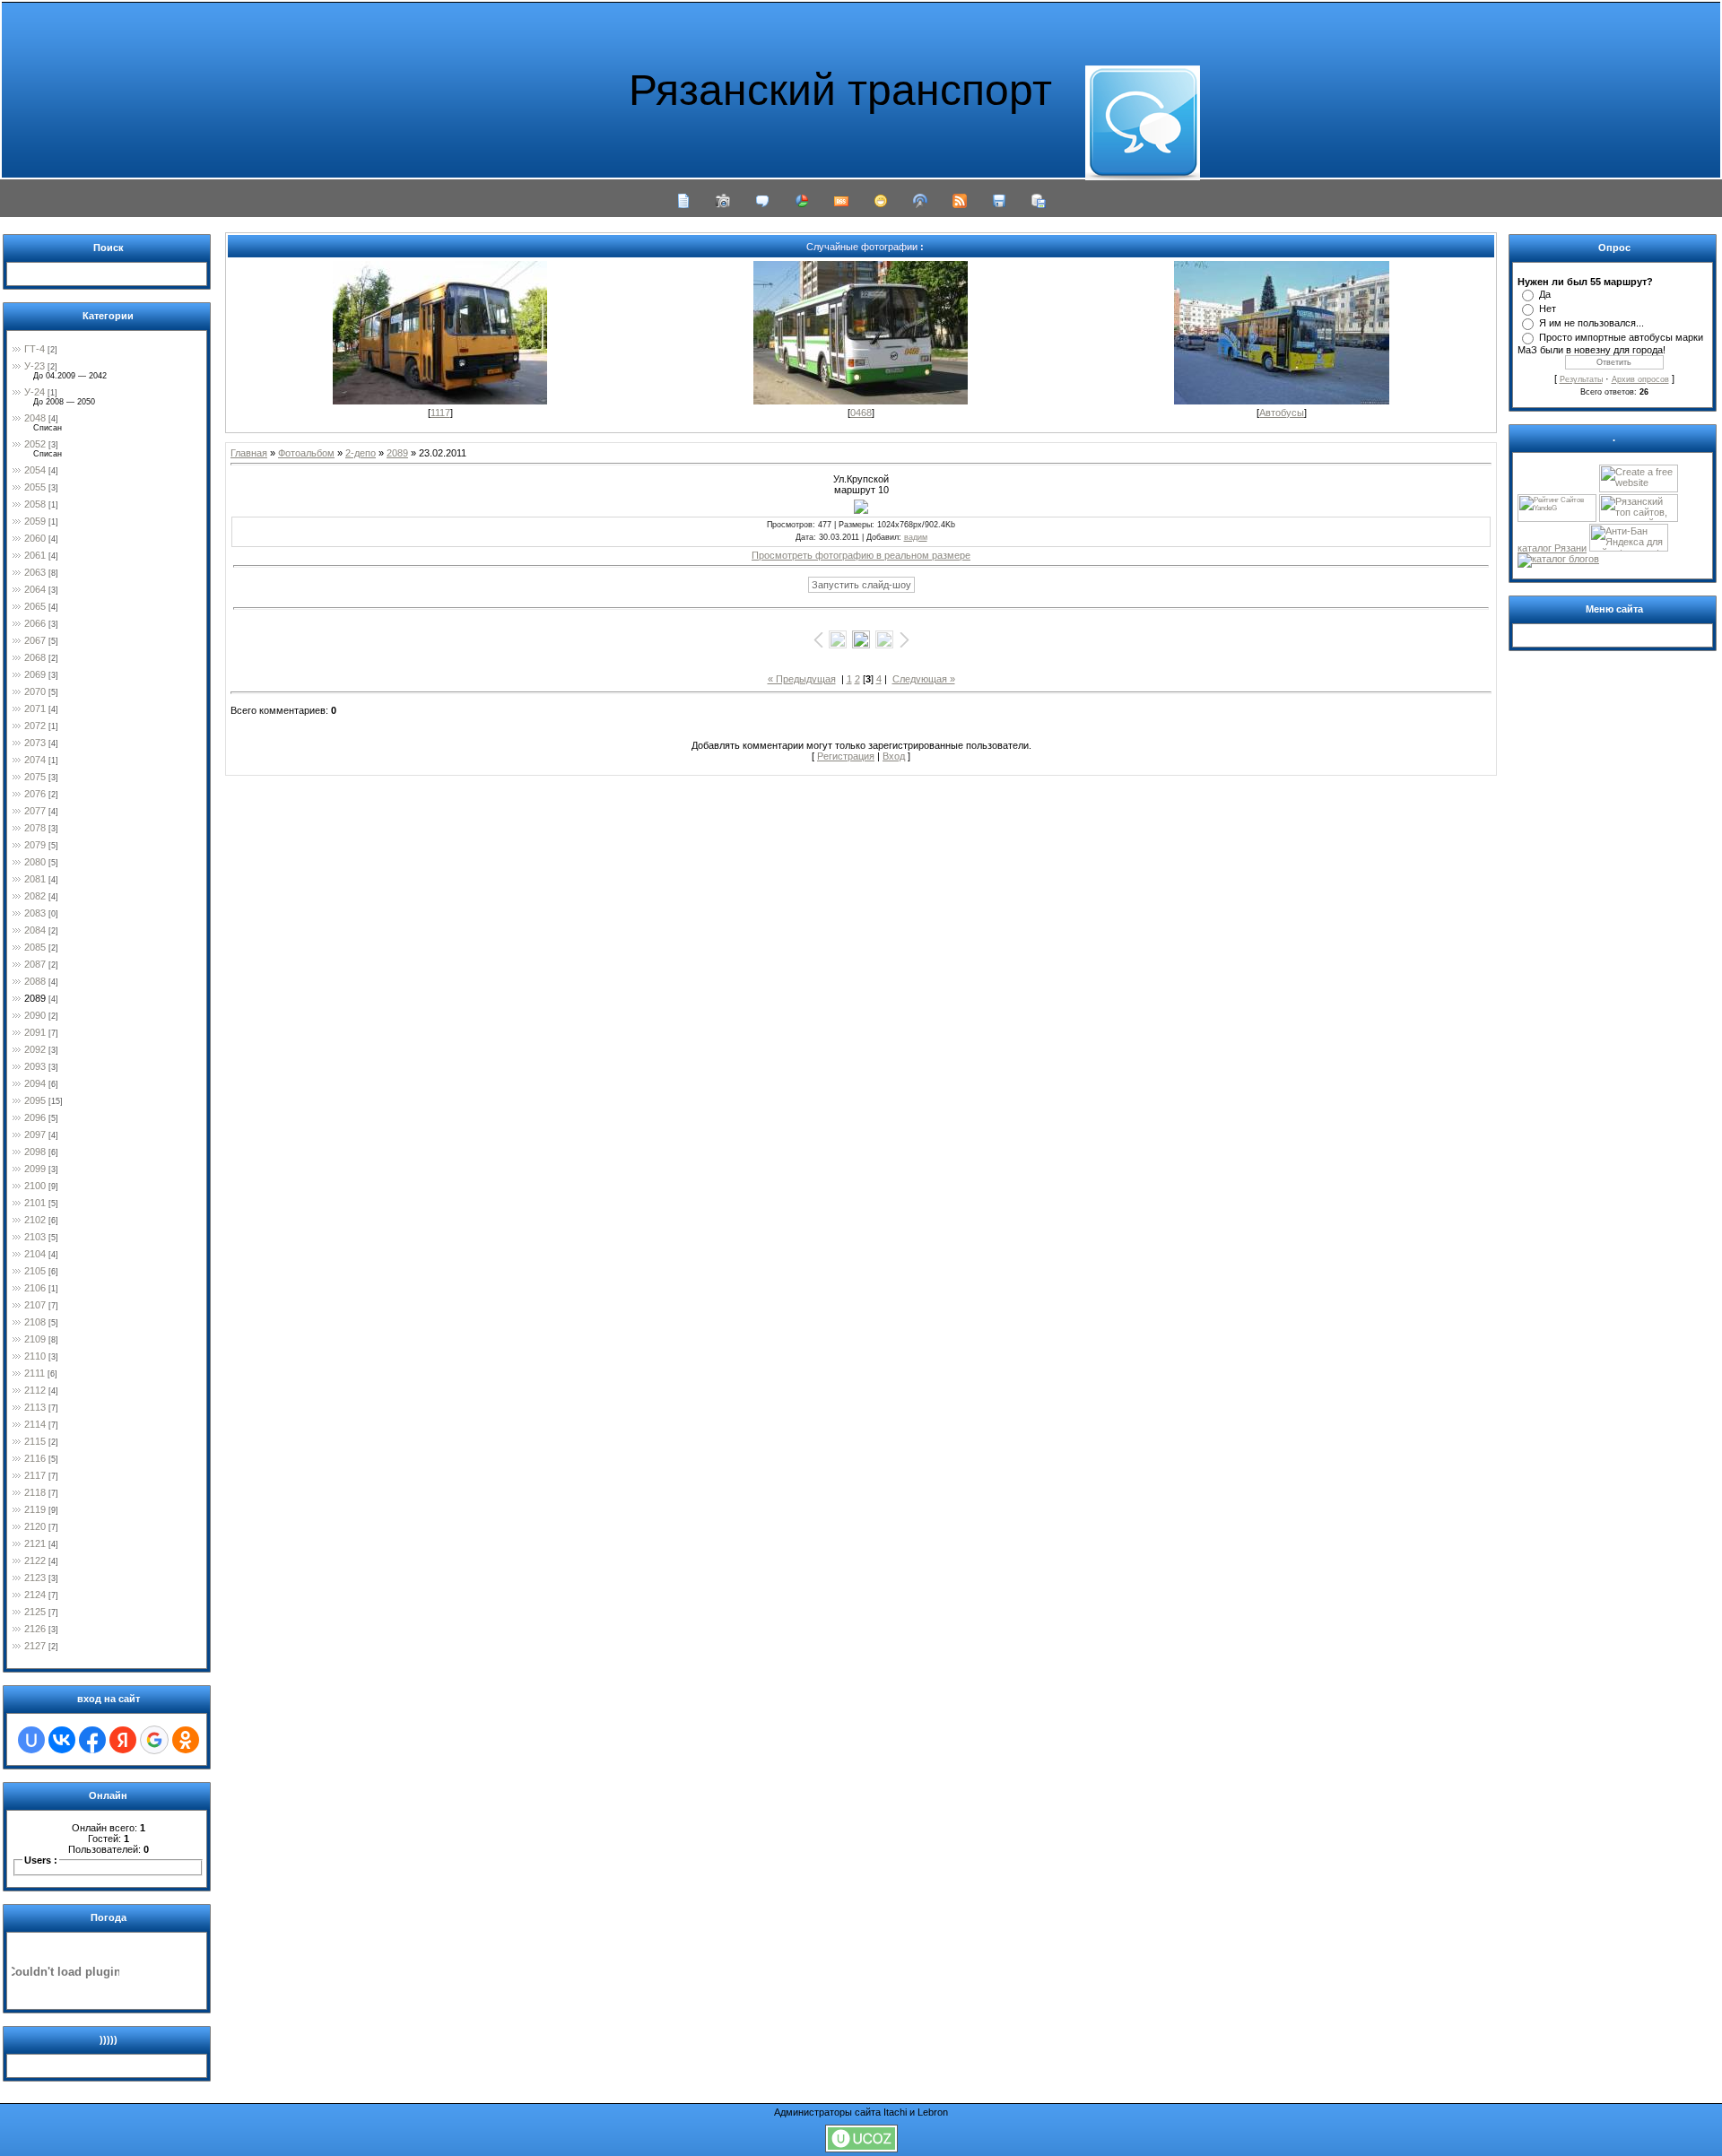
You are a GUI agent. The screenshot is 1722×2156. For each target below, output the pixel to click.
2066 (35, 623)
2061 (35, 555)
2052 (35, 444)
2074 (35, 760)
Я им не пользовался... (1592, 323)
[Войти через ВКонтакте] (62, 1740)
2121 (35, 1543)
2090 (35, 1015)
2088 (35, 981)
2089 (35, 998)
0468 (861, 413)
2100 (35, 1186)
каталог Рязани (1552, 548)
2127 (35, 1646)
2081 (35, 879)
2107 (35, 1305)
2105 (35, 1271)
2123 (35, 1578)
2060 (35, 538)
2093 (35, 1066)
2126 (35, 1629)
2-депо (361, 453)
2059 (35, 521)
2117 (35, 1475)
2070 (35, 691)
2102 (35, 1220)
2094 (35, 1083)
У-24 (35, 392)
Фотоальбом (306, 453)
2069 (35, 674)
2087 (35, 964)
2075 (35, 777)
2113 (35, 1407)
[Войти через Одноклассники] (186, 1740)
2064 (35, 589)
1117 (440, 413)
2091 (35, 1032)
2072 (35, 726)
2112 (35, 1390)
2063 (35, 572)
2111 (35, 1373)
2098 (35, 1152)
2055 (35, 487)
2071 (35, 709)
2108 (35, 1322)
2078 (35, 828)
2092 (35, 1049)
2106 (35, 1288)
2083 (35, 913)
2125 (35, 1612)
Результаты (1581, 379)
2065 (35, 606)
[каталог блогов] (1558, 559)
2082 (35, 896)
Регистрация (846, 756)
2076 (35, 794)
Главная (249, 453)
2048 (35, 418)
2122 (35, 1560)
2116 (35, 1458)
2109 (35, 1339)
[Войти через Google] (154, 1740)
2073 (35, 743)
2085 (35, 947)
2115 (35, 1441)
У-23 (35, 366)
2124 (35, 1595)
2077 (35, 811)
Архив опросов (1640, 379)
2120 (35, 1526)
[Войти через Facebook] (92, 1740)
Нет (1548, 309)
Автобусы (1282, 413)
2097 (35, 1135)
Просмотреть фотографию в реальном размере (861, 555)
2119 (35, 1509)
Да (1545, 294)
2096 (35, 1117)
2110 (35, 1356)
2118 (35, 1492)
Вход (894, 756)
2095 (35, 1100)
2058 (35, 504)
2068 (35, 657)
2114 (35, 1424)
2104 (35, 1254)
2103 (35, 1237)
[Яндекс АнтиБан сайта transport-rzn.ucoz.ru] (1629, 548)
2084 (35, 930)
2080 (35, 862)
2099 (35, 1169)
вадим (916, 537)
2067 (35, 640)
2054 (35, 470)
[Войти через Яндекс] (123, 1740)
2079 (35, 845)
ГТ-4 (35, 349)
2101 (35, 1203)
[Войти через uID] (31, 1740)
